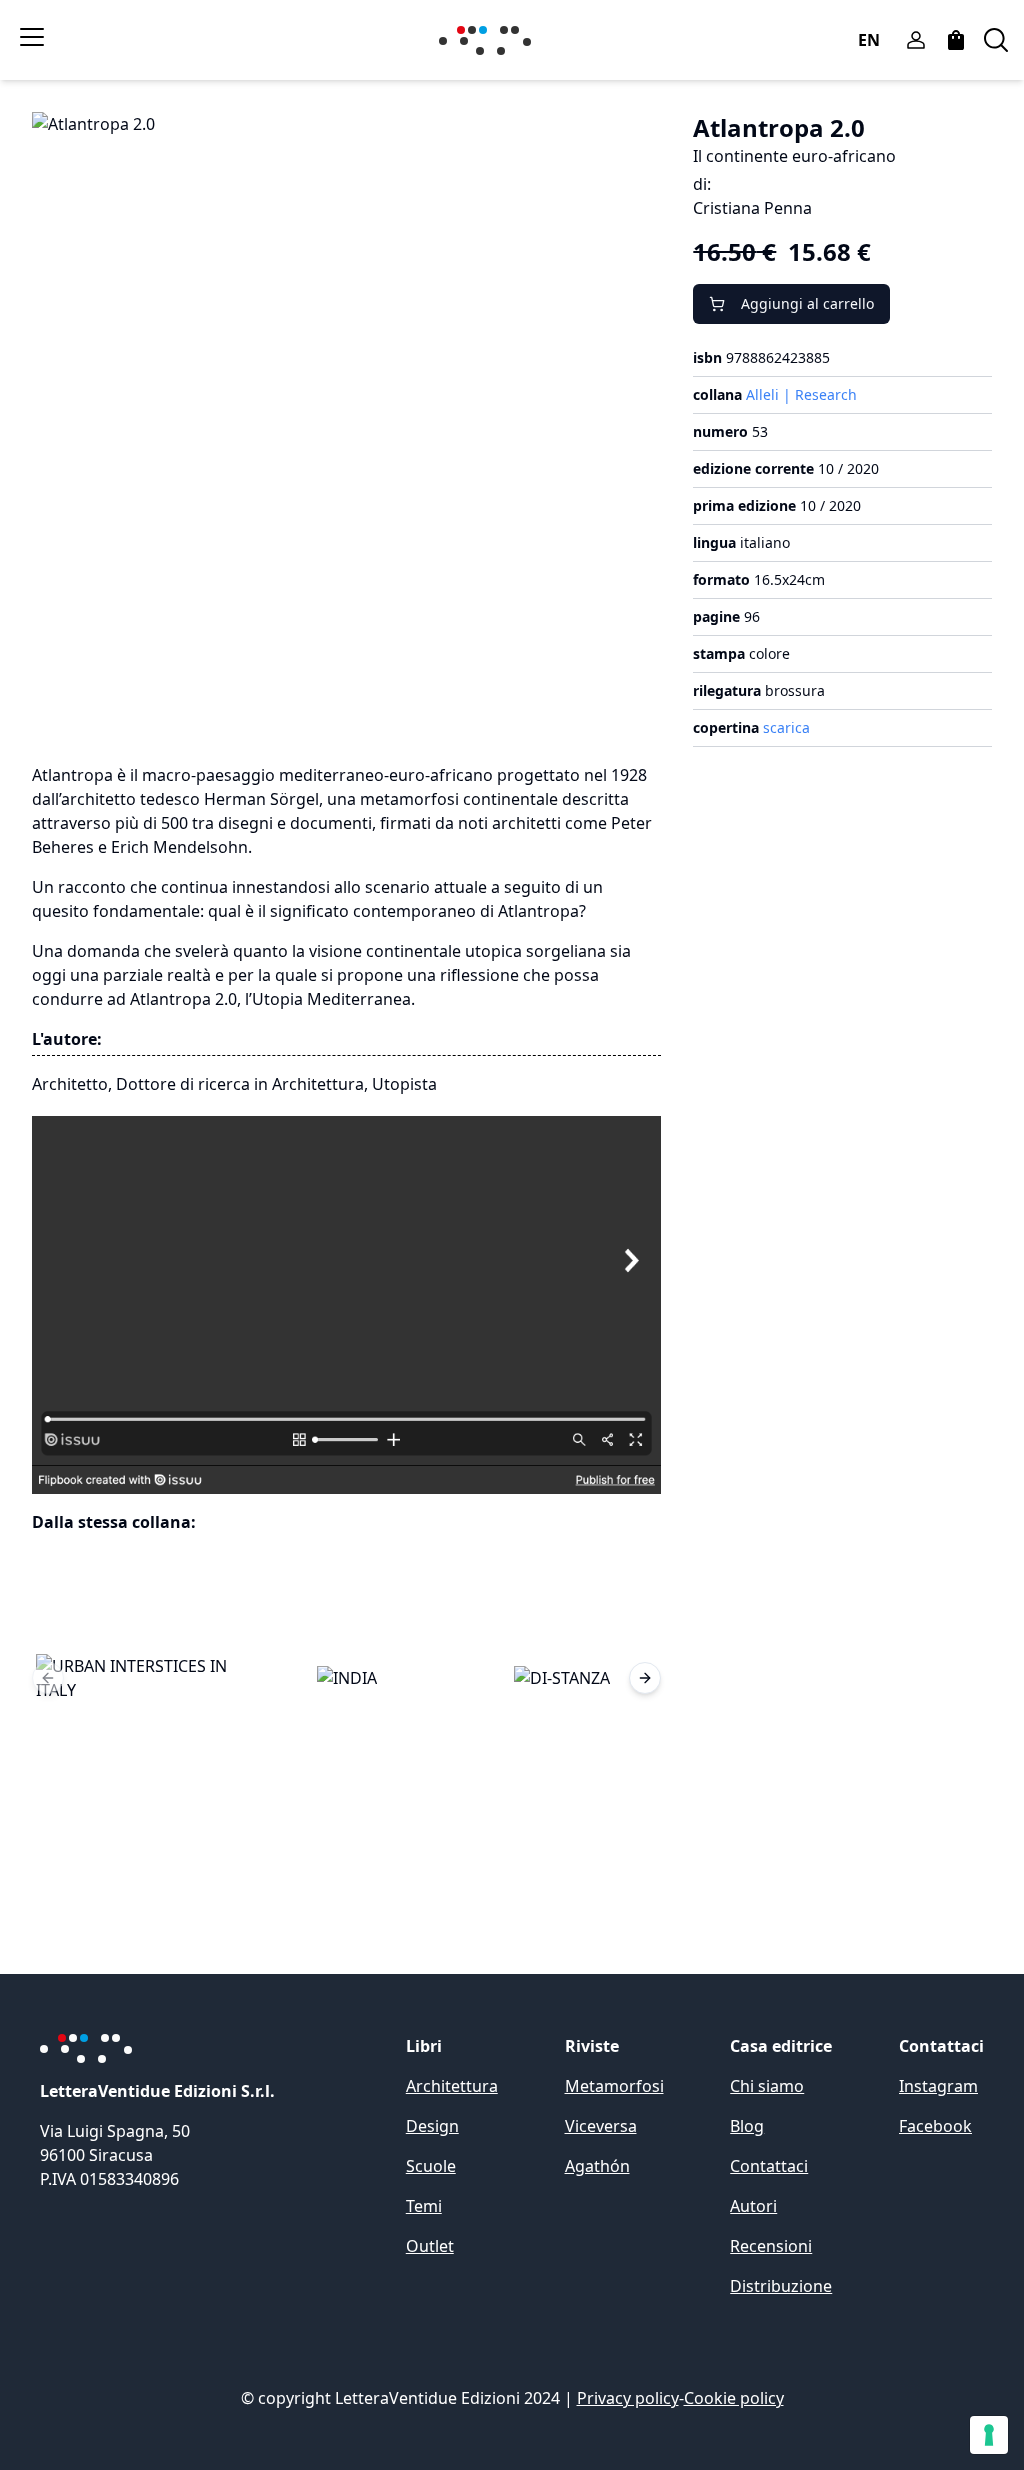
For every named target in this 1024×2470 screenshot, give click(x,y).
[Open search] (996, 40)
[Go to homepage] (489, 40)
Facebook (935, 2126)
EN (869, 40)
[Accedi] (916, 40)
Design (432, 2126)
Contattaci (769, 2166)
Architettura (452, 2086)
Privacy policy (628, 2398)
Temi (424, 2206)
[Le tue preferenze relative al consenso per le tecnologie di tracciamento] (989, 2435)
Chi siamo (767, 2086)
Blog (747, 2126)
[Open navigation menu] (32, 37)
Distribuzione (781, 2286)
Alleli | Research (801, 394)
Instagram (938, 2086)
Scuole (431, 2166)
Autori (753, 2206)
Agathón (597, 2166)
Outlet (430, 2246)
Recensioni (771, 2246)
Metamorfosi (614, 2086)
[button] (131, 1678)
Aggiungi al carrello (807, 303)
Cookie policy (734, 2398)
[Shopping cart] (956, 40)
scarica (786, 727)
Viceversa (601, 2126)
